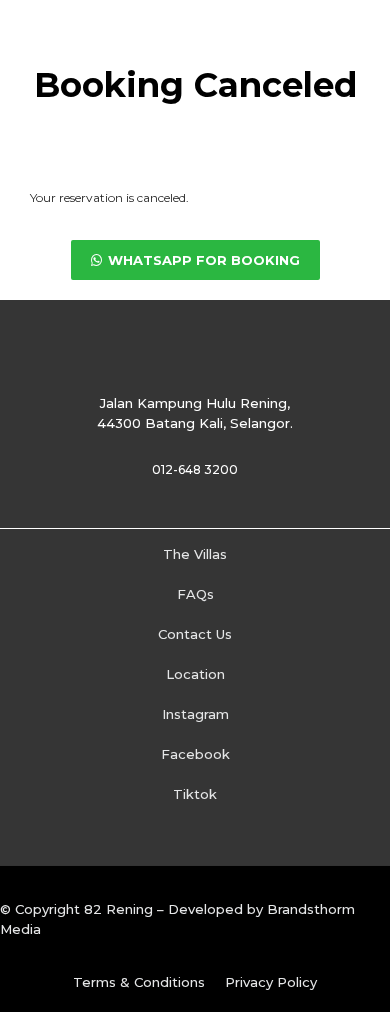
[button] (195, 260)
